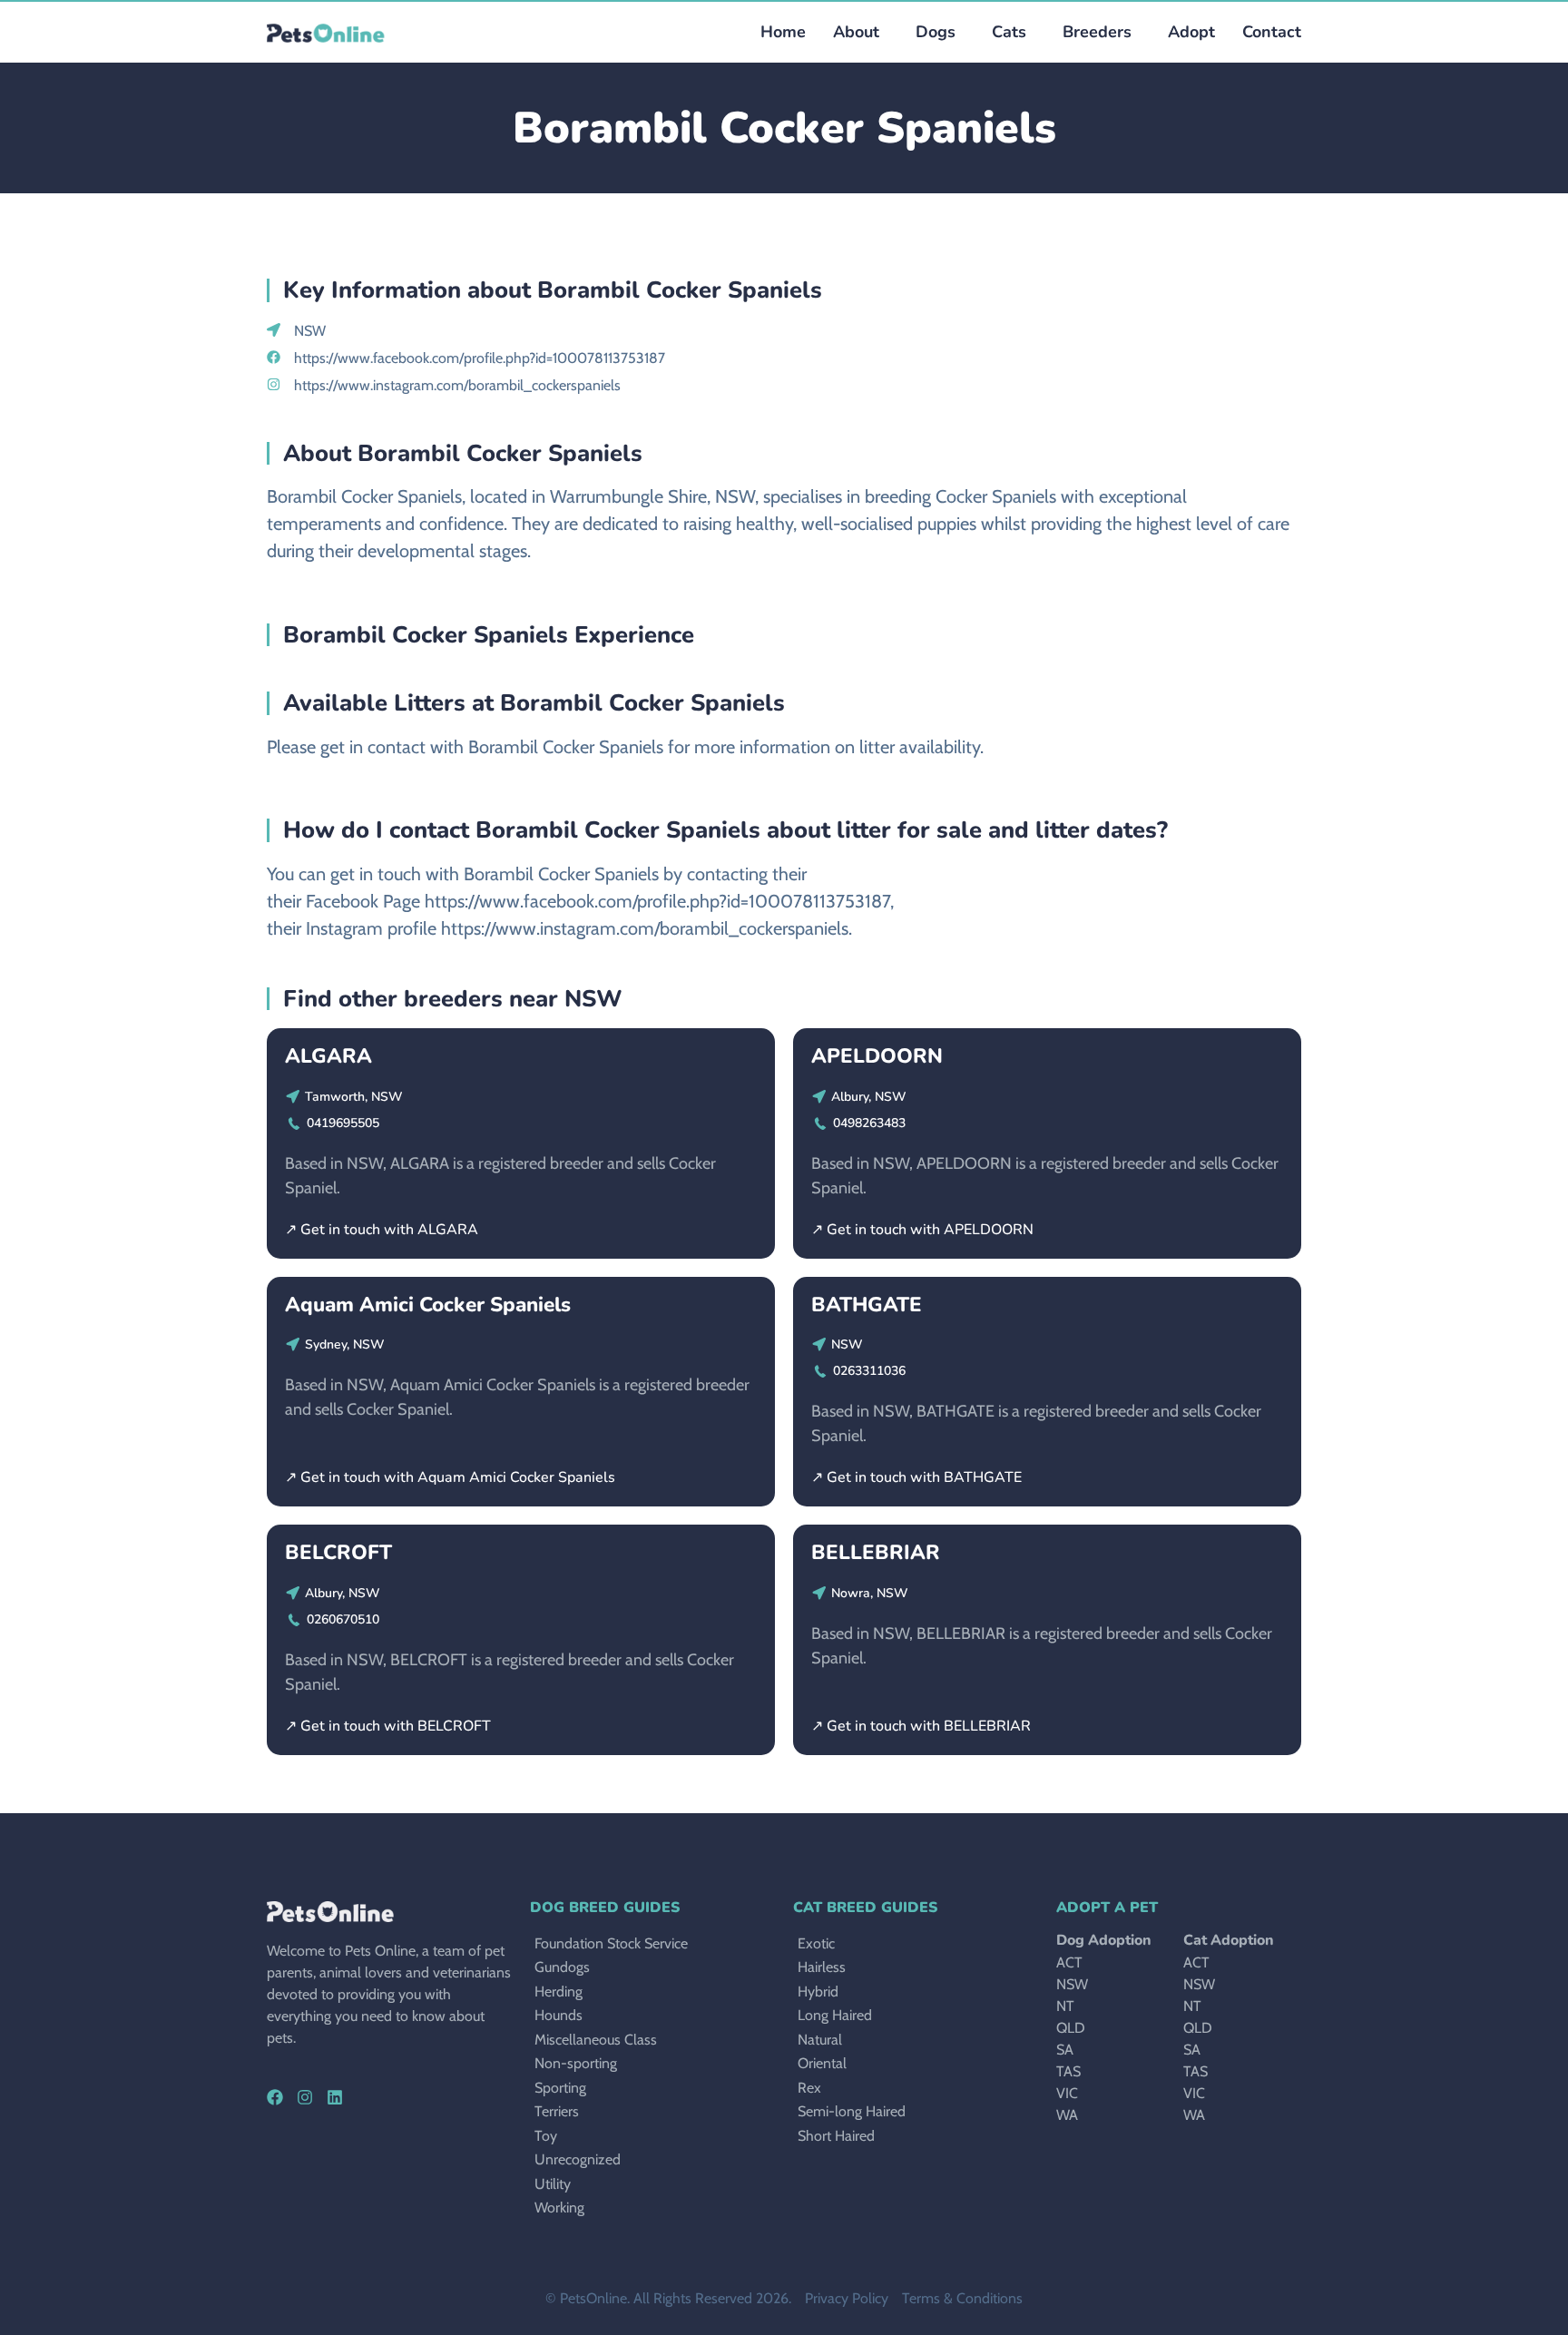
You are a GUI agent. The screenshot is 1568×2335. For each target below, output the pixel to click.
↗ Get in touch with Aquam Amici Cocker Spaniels (450, 1477)
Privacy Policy (847, 2298)
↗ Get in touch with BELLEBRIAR (921, 1726)
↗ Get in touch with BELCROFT (388, 1726)
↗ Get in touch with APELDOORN (922, 1230)
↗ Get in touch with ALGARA (382, 1230)
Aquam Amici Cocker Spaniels (428, 1305)
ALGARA (328, 1056)
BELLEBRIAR (876, 1552)
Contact (1272, 32)
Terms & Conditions (962, 2298)
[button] (931, 32)
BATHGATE (867, 1305)
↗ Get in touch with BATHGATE (916, 1477)
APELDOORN (877, 1056)
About (856, 32)
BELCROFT (338, 1552)
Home (783, 32)
